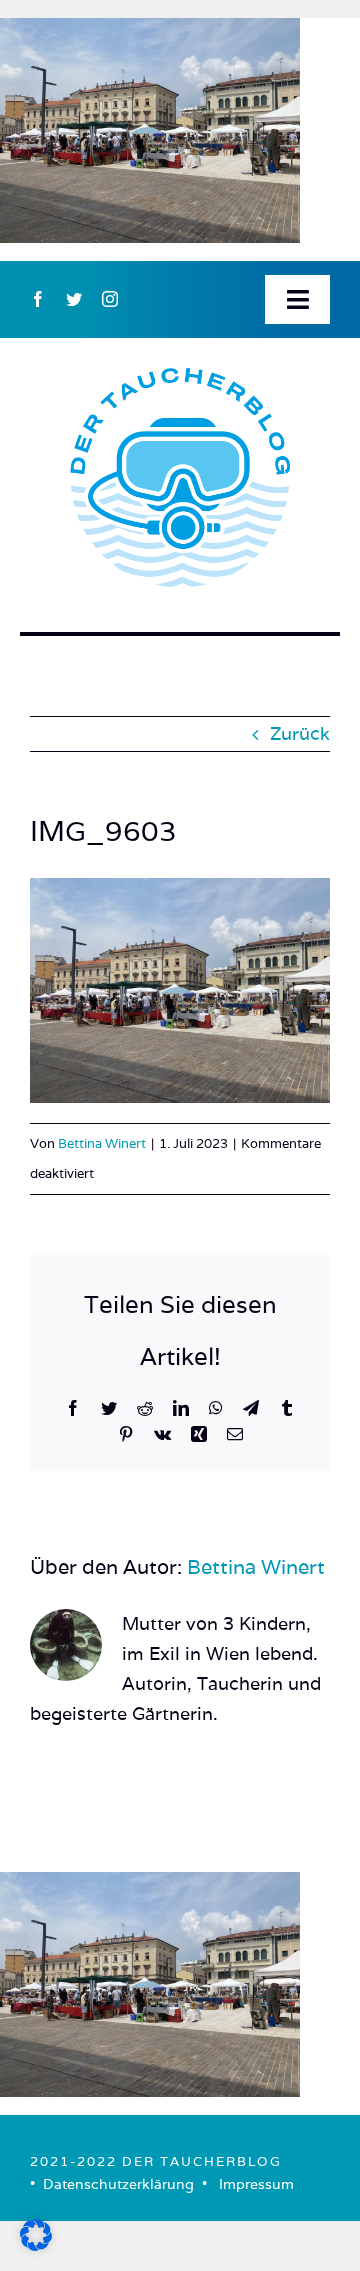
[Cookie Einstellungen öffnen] (36, 2244)
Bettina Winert (102, 1143)
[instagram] (110, 299)
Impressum (256, 2184)
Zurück (300, 733)
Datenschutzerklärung (118, 2184)
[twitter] (74, 299)
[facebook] (38, 299)
